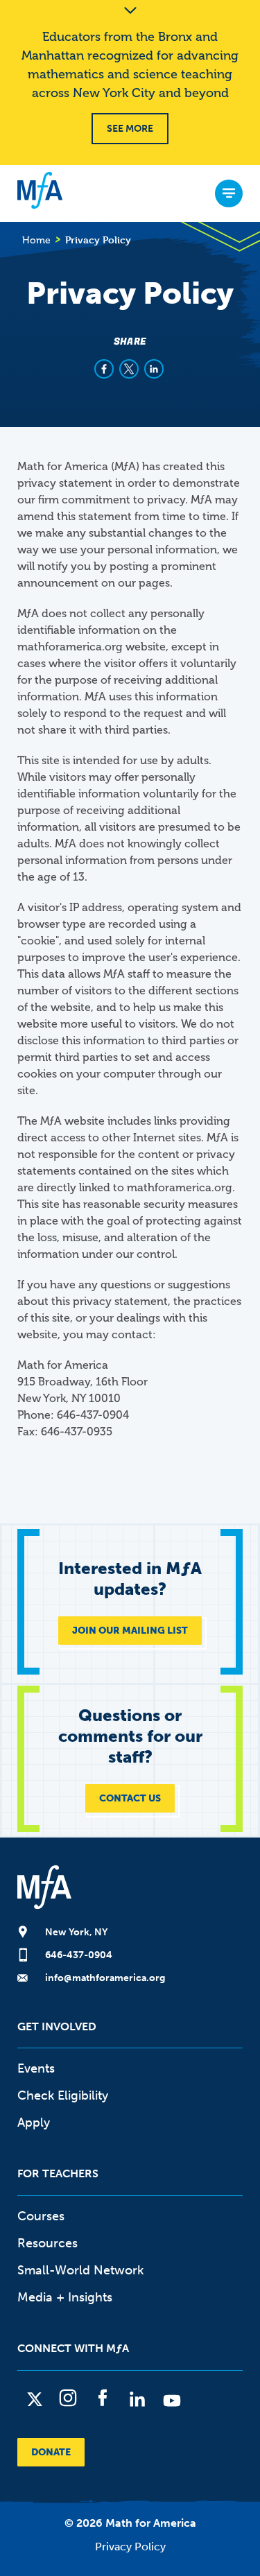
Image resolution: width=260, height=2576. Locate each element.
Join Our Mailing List (130, 1631)
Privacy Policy (130, 2547)
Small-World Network (80, 2270)
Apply (34, 2123)
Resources (47, 2243)
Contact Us (130, 1798)
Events (36, 2068)
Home (36, 240)
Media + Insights (65, 2297)
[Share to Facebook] (104, 369)
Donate (51, 2452)
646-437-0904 (79, 1955)
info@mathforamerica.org (105, 1978)
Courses (41, 2216)
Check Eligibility (63, 2095)
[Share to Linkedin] (154, 369)
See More (130, 129)
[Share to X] (129, 369)
